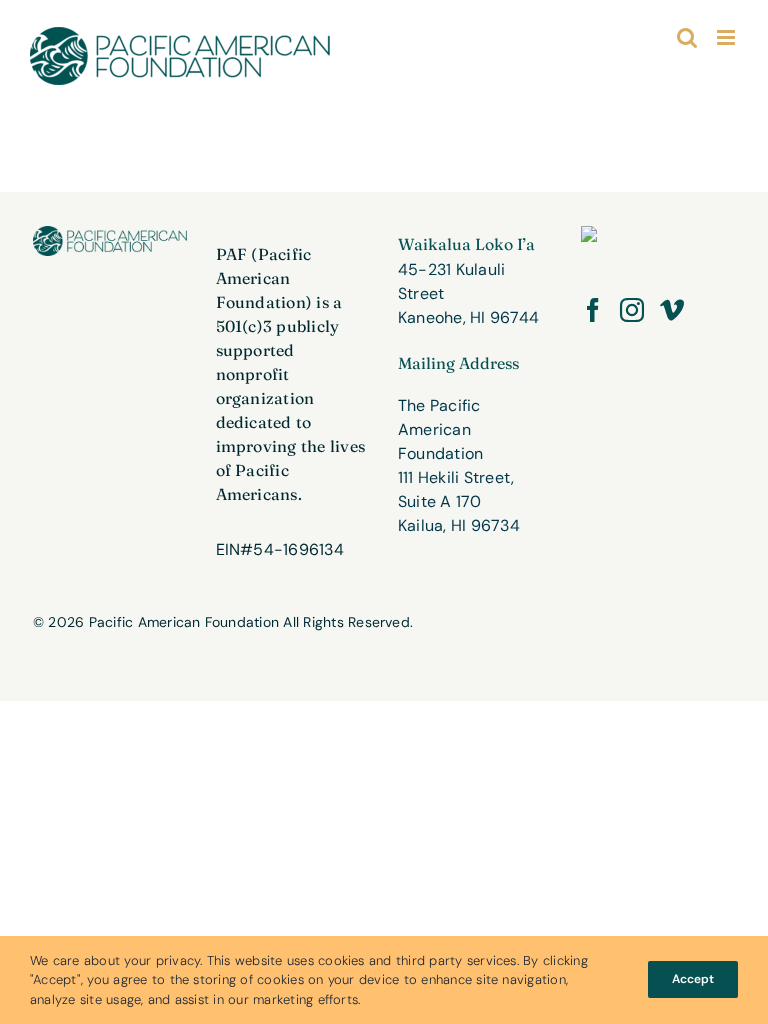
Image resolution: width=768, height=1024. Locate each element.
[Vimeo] (672, 310)
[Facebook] (593, 310)
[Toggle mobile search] (687, 37)
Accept (693, 979)
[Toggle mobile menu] (727, 37)
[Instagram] (632, 310)
